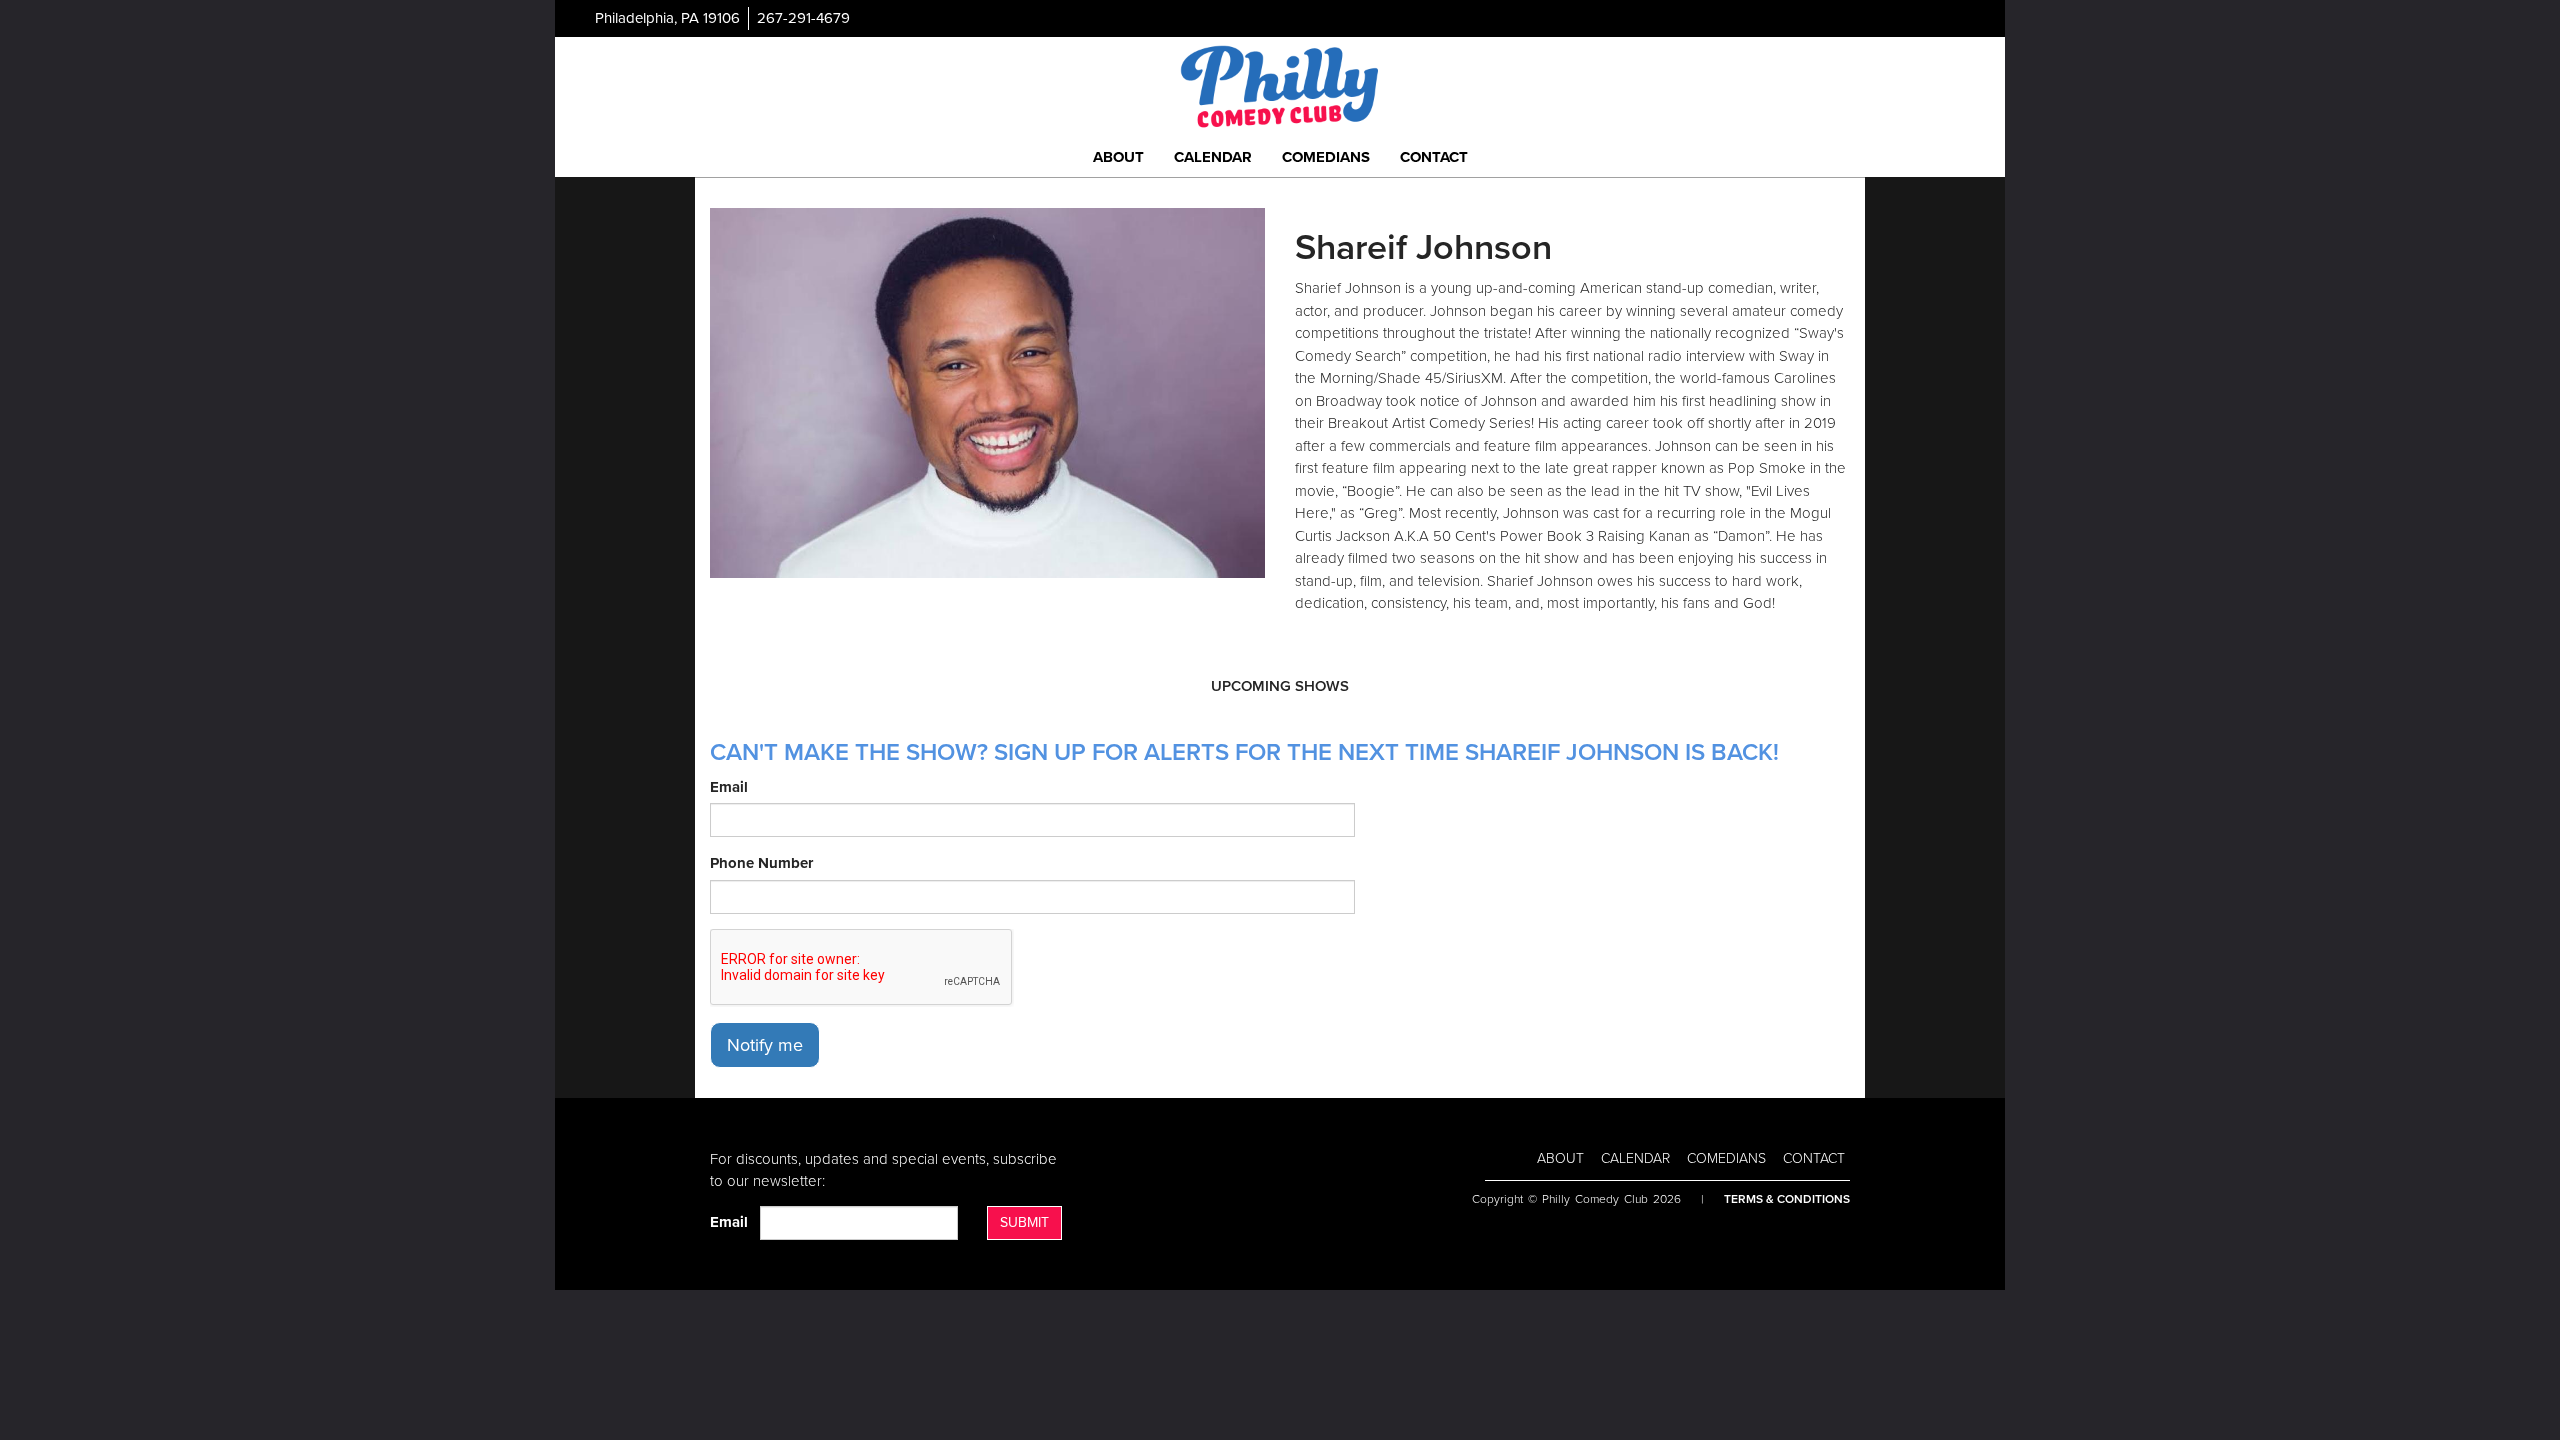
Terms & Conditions (1787, 1199)
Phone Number (761, 863)
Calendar (1213, 157)
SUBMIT (1024, 1222)
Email (729, 787)
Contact (1434, 157)
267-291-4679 (803, 18)
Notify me (765, 1045)
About (1118, 157)
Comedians (1326, 157)
